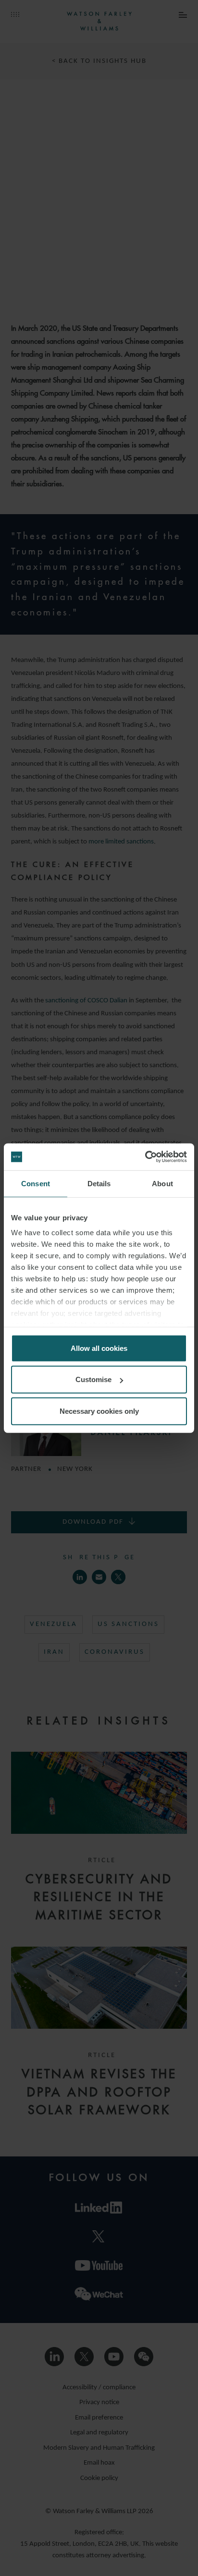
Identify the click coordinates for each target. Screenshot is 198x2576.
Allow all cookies (99, 1348)
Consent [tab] (36, 1183)
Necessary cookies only (99, 1411)
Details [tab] (99, 1183)
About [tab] (162, 1183)
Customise (93, 1379)
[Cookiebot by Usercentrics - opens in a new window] (145, 1157)
